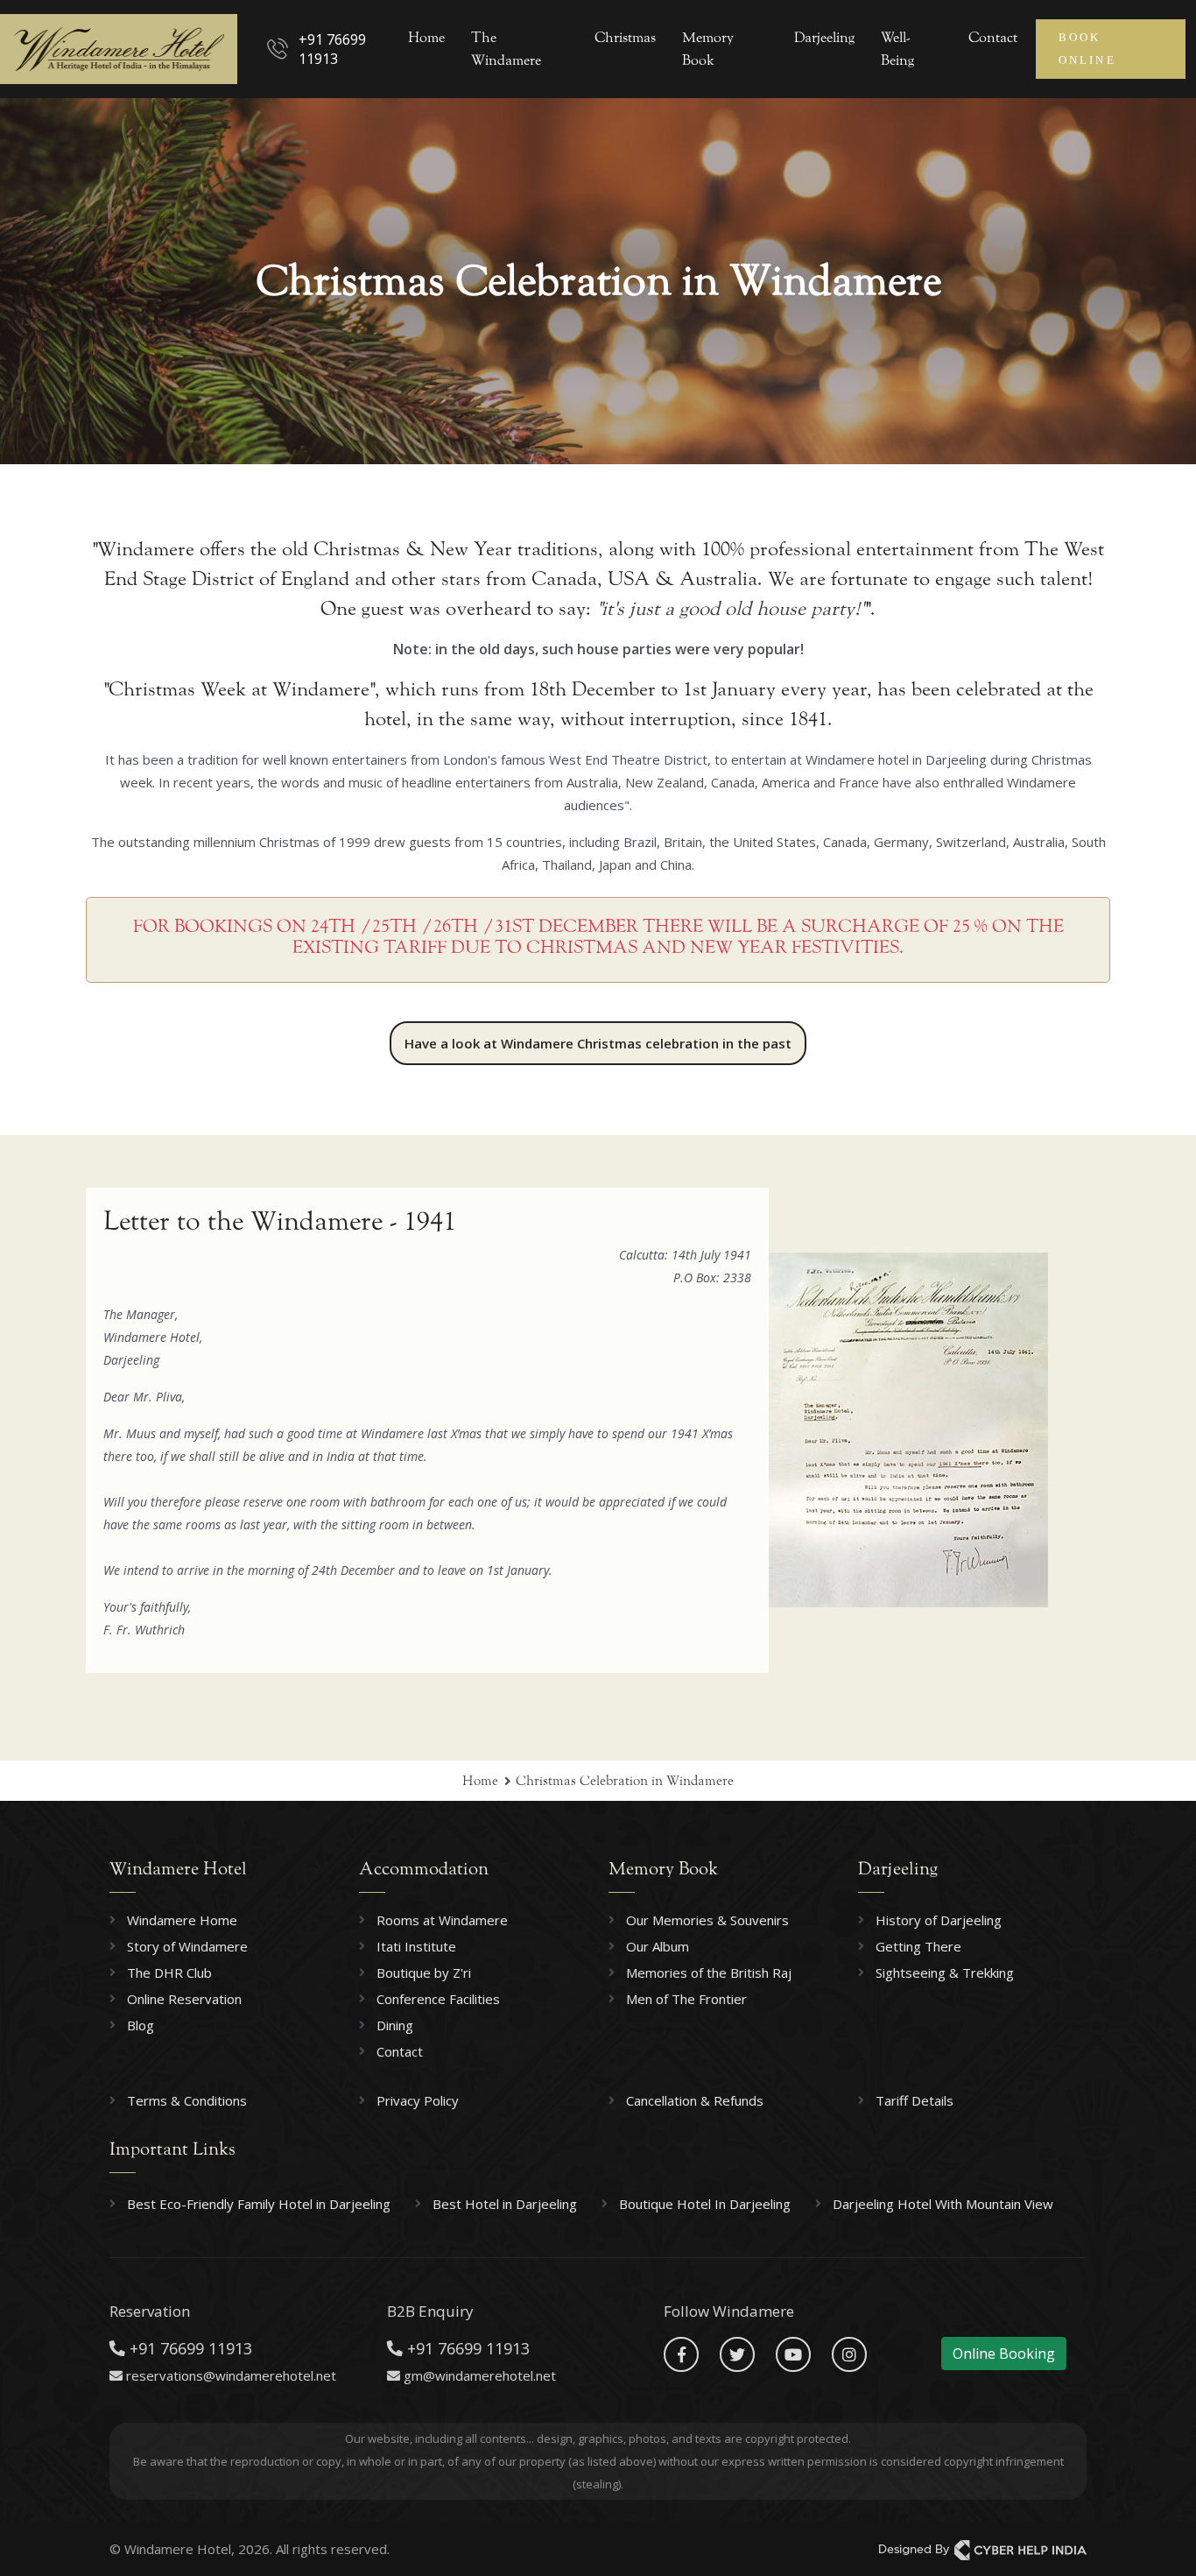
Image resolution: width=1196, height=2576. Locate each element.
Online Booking (1004, 2354)
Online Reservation (184, 1999)
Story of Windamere (187, 1946)
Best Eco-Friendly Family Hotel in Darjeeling (259, 2204)
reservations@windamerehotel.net (231, 2375)
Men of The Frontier (686, 1999)
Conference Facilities (438, 1999)
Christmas (625, 37)
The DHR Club (169, 1973)
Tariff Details (915, 2100)
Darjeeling (824, 37)
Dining (395, 2025)
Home (426, 37)
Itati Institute (416, 1946)
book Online (1087, 49)
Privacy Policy (418, 2100)
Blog (141, 2025)
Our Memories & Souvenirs (707, 1920)
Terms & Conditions (187, 2100)
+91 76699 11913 (332, 49)
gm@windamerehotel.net (480, 2375)
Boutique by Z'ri (424, 1973)
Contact (993, 37)
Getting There (918, 1946)
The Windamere (506, 49)
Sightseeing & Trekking (945, 1973)
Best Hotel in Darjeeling (505, 2204)
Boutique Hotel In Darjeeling (705, 2204)
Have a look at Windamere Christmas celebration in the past (598, 1043)
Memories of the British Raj (709, 1973)
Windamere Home (182, 1920)
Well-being (897, 49)
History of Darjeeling (939, 1920)
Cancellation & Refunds (695, 2100)
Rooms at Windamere (442, 1920)
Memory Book (708, 49)
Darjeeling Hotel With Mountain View (943, 2204)
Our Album (658, 1946)
